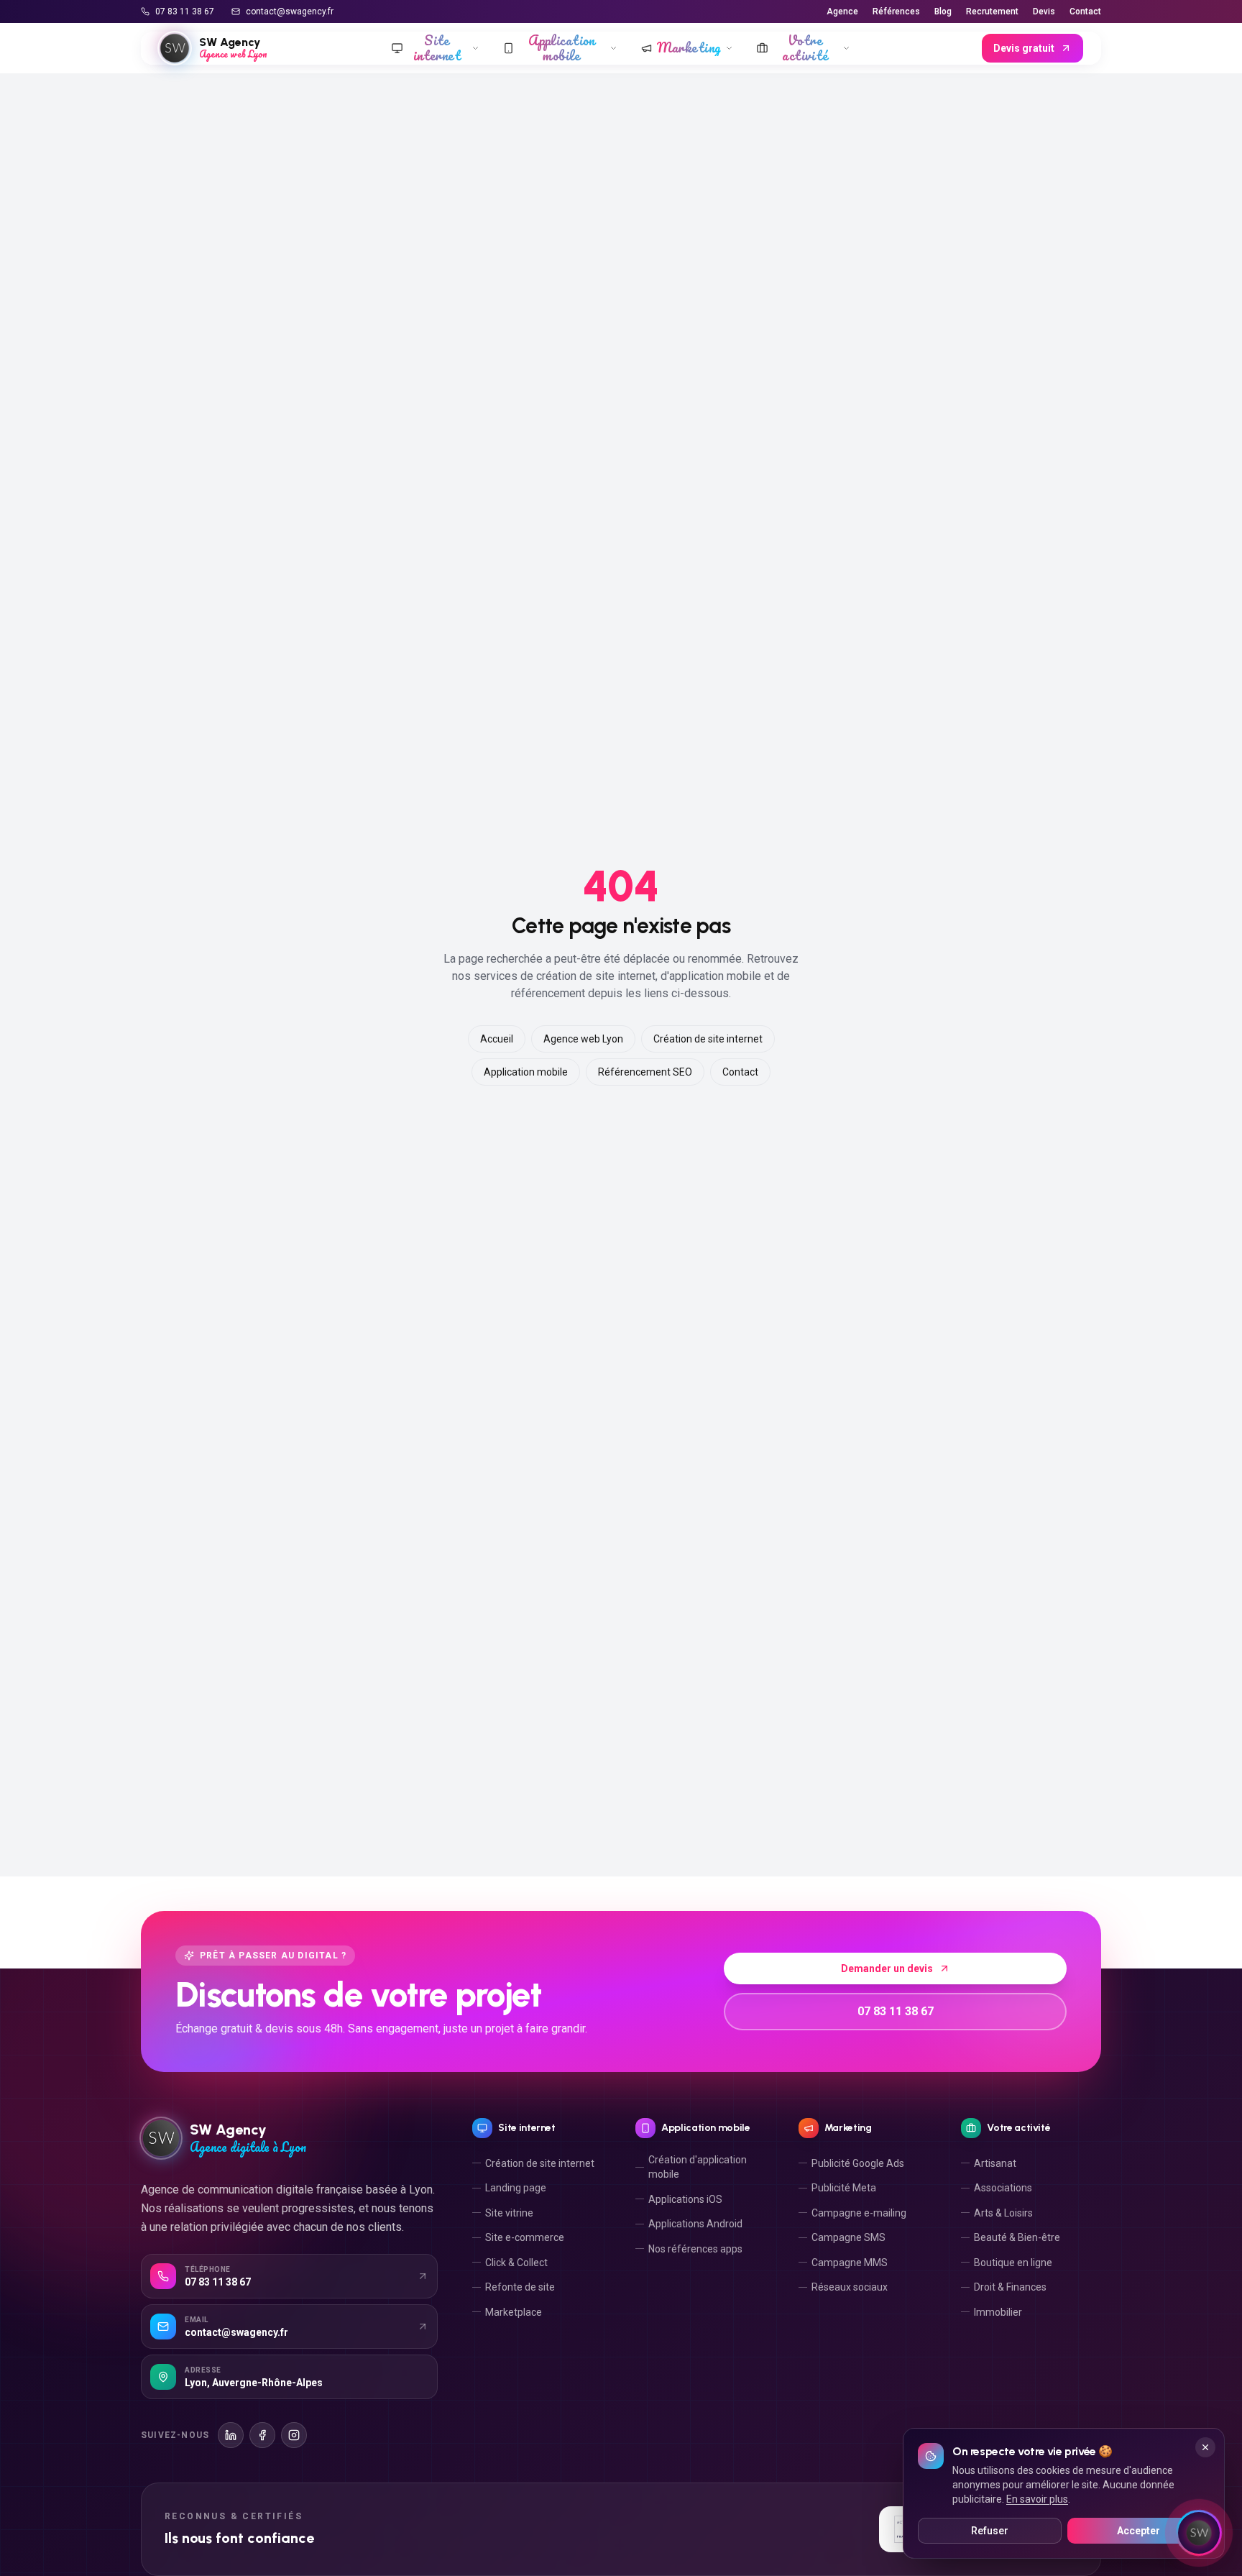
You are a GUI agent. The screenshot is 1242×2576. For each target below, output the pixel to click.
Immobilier (998, 2312)
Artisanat (995, 2163)
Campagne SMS (848, 2237)
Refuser (990, 2531)
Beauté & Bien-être (1017, 2237)
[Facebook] (262, 2435)
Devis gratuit (1024, 48)
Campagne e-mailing (859, 2213)
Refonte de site (520, 2287)
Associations (1003, 2188)
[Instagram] (294, 2435)
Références (896, 12)
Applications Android (695, 2224)
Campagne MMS (850, 2263)
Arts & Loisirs (1003, 2213)
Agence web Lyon (583, 1039)
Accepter (1138, 2531)
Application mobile (526, 1072)
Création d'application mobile (698, 2167)
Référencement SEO (645, 1072)
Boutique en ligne (1013, 2263)
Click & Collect (516, 2263)
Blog (943, 12)
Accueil (497, 1039)
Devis (1044, 12)
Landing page (516, 2188)
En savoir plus (1037, 2499)
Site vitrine (509, 2213)
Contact (1085, 12)
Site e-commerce (525, 2237)
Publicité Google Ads (858, 2163)
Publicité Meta (844, 2188)
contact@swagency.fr (290, 12)
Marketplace (514, 2312)
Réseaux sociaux (850, 2287)
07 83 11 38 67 (185, 12)
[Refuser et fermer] (1205, 2447)
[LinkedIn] (231, 2435)
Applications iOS (685, 2199)
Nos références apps (695, 2249)
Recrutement (992, 12)
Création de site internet (708, 1039)
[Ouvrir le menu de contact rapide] (1199, 2533)
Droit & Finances (1010, 2287)
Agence (842, 12)
